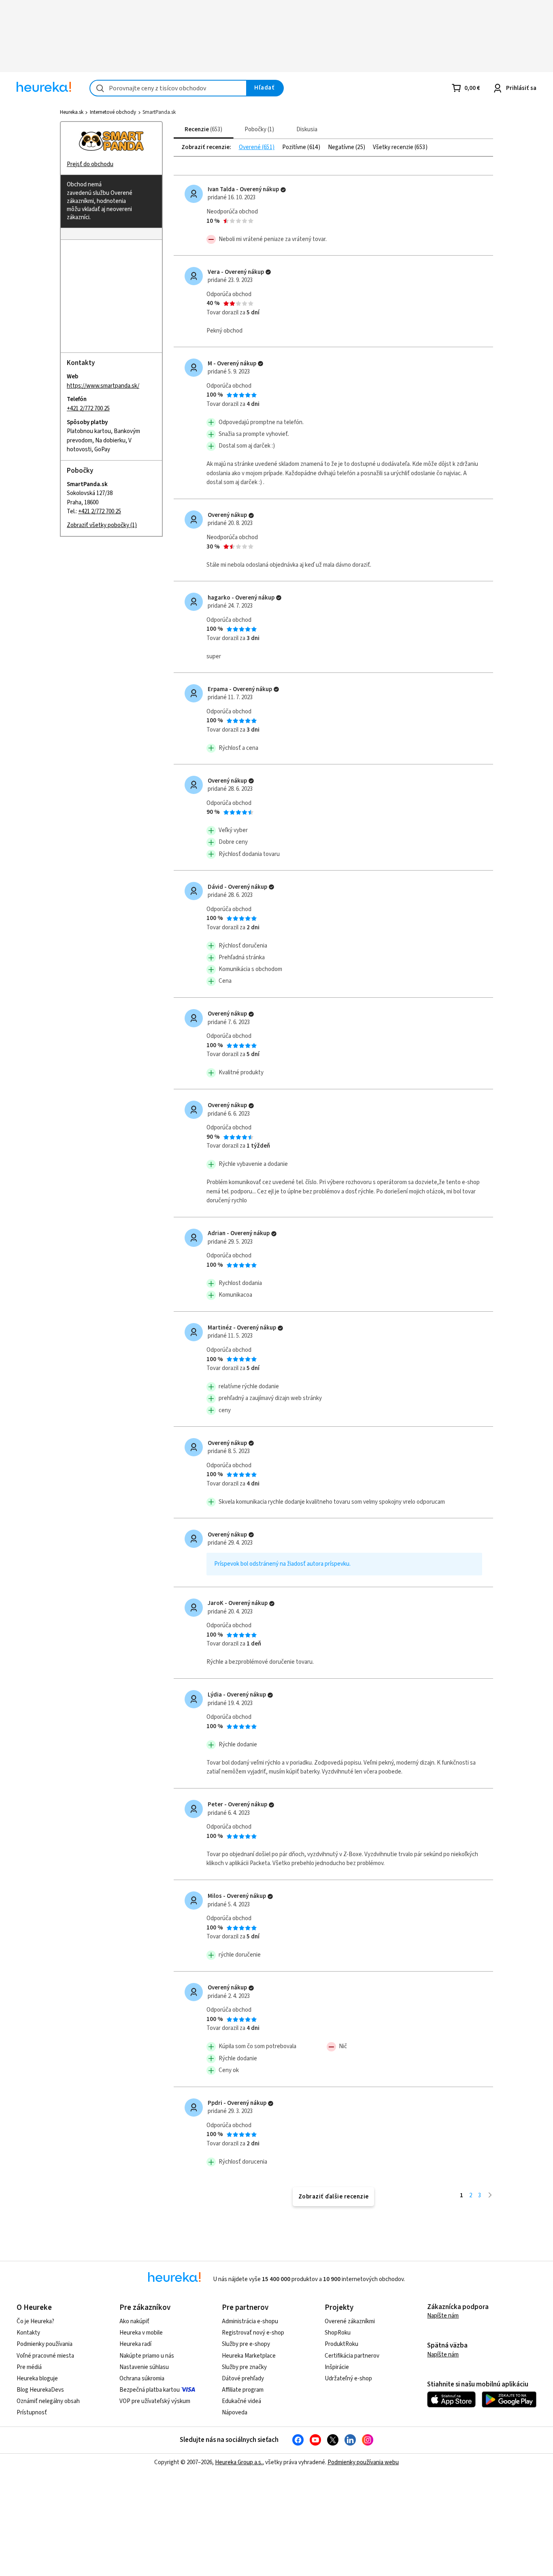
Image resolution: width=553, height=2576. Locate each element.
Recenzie (202, 129)
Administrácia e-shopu (250, 2321)
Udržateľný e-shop (348, 2379)
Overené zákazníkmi (350, 2321)
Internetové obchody (113, 112)
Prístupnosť (32, 2413)
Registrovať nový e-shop (253, 2333)
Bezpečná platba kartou (150, 2390)
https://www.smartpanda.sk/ (103, 386)
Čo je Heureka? (35, 2321)
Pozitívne (295, 147)
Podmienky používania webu (363, 2462)
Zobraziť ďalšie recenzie (334, 2197)
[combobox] (168, 88)
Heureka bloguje (37, 2379)
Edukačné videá (241, 2401)
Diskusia (307, 129)
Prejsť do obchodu (90, 164)
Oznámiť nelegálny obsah (48, 2401)
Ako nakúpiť (134, 2321)
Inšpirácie (337, 2367)
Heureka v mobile (141, 2333)
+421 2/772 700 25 (88, 409)
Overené (250, 147)
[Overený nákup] (283, 190)
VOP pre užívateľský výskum (155, 2401)
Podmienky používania (45, 2344)
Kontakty (28, 2333)
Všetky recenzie (394, 147)
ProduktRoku (341, 2344)
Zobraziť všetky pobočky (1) (102, 525)
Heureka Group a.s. (239, 2462)
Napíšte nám (443, 2316)
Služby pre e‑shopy (246, 2344)
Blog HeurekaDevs (40, 2390)
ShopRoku (338, 2333)
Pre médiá (29, 2367)
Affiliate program (243, 2390)
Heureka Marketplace (249, 2356)
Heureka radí (135, 2344)
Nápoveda (235, 2413)
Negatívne (342, 147)
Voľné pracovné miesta (45, 2356)
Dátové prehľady (243, 2379)
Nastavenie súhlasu (144, 2367)
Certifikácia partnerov (352, 2356)
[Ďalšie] (490, 2195)
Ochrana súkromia (142, 2379)
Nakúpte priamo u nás (147, 2356)
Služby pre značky (244, 2367)
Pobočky (258, 129)
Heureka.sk (72, 112)
